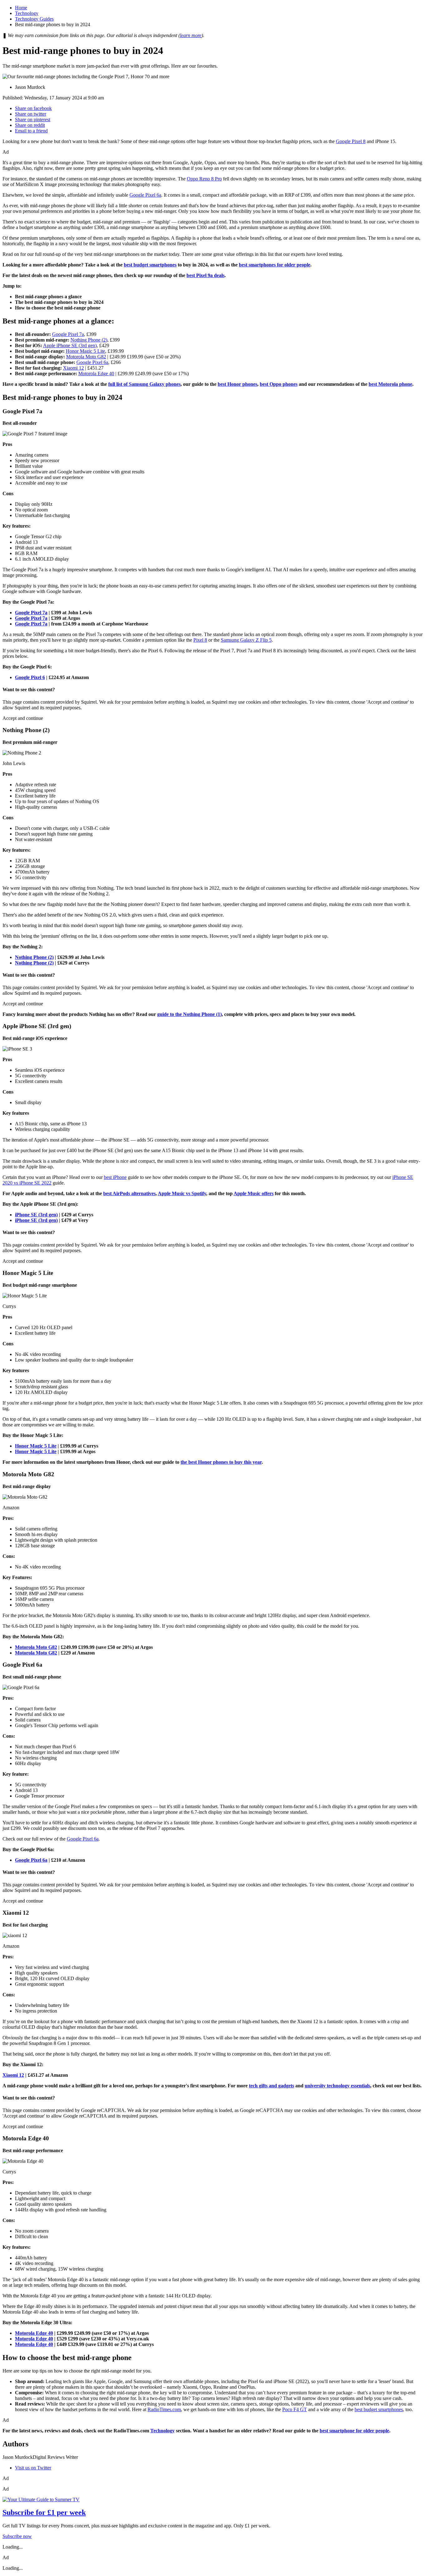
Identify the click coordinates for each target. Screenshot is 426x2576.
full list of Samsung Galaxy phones (144, 384)
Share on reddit (30, 125)
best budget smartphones (150, 265)
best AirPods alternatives (129, 1193)
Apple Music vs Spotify (182, 1193)
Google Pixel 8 (351, 141)
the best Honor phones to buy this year (221, 1462)
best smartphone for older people (354, 2431)
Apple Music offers (254, 1193)
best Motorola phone (390, 384)
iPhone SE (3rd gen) (36, 1215)
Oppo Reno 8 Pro (204, 179)
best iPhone (115, 1177)
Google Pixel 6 (30, 677)
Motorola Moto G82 (86, 357)
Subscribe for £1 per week (44, 2512)
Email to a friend (31, 131)
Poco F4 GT (295, 2409)
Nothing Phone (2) (89, 340)
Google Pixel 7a (68, 334)
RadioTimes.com (164, 2409)
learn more (191, 35)
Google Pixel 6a (145, 195)
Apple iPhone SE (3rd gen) (70, 345)
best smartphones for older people (275, 265)
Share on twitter (31, 114)
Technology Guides (34, 19)
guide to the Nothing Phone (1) (189, 1014)
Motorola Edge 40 (96, 373)
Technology (27, 13)
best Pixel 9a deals (206, 275)
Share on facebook (33, 108)
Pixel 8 (200, 640)
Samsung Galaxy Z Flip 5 (246, 640)
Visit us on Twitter (33, 2468)
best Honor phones (237, 384)
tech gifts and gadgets (271, 2086)
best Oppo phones (279, 384)
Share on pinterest (33, 120)
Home (21, 8)
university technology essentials (337, 2086)
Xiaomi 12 (73, 368)
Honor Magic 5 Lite (85, 351)
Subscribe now (17, 2536)
